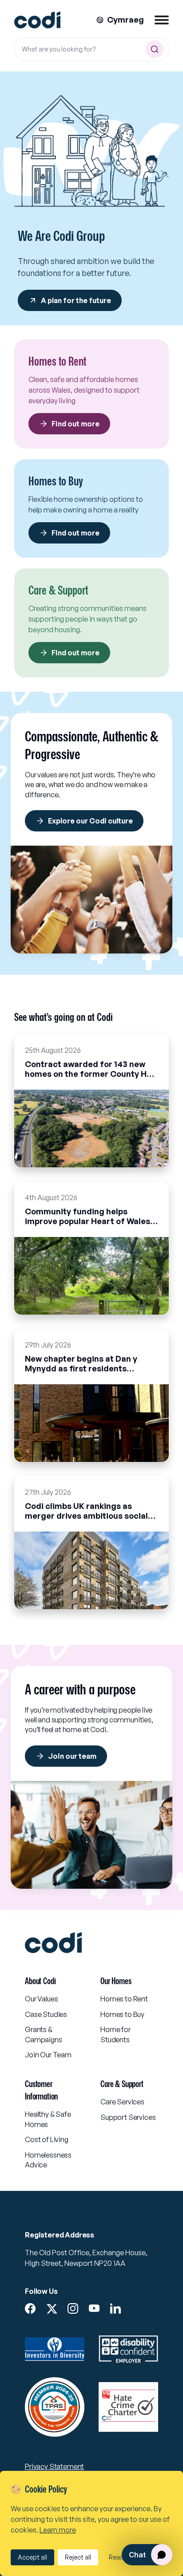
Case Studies (46, 2014)
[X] (52, 2309)
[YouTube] (94, 2308)
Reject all (78, 2557)
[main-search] (155, 49)
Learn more (58, 2530)
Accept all (32, 2557)
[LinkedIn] (115, 2308)
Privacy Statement (54, 2466)
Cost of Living (47, 2139)
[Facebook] (30, 2308)
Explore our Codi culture (90, 821)
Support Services (128, 2117)
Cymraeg (125, 20)
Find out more (76, 424)
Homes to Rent (124, 1999)
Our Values (41, 1999)
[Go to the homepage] (37, 20)
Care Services (122, 2102)
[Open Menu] (162, 20)
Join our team (72, 1756)
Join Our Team (48, 2055)
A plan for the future (76, 300)
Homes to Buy (122, 2014)
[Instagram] (73, 2308)
